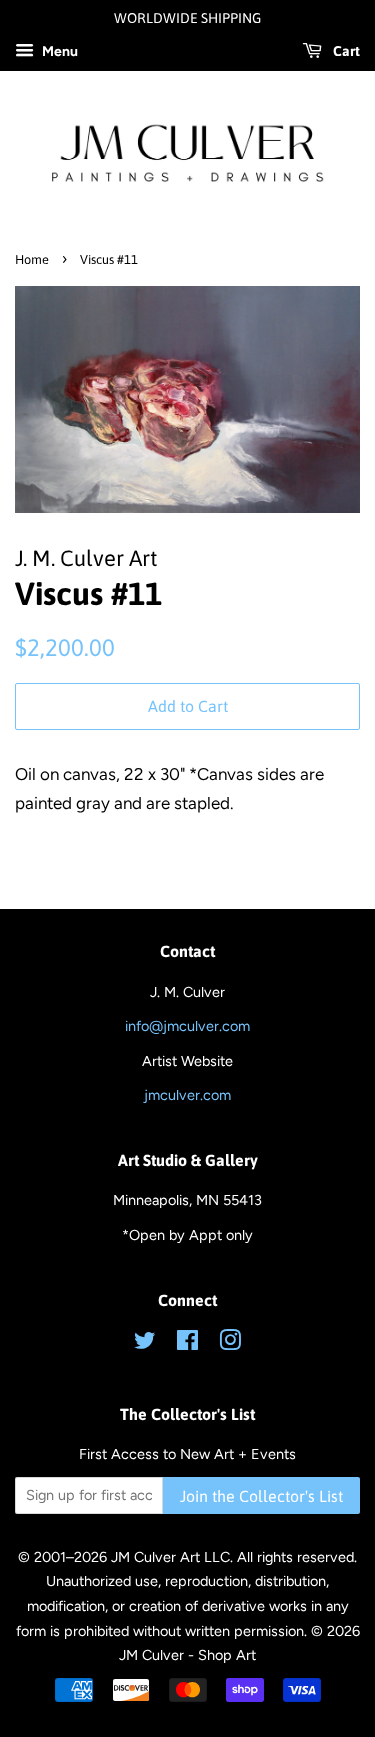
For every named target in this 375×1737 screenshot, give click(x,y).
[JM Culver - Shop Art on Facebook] (187, 1344)
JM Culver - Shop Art (187, 1655)
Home (32, 259)
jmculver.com (187, 1095)
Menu (58, 51)
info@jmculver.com (187, 1026)
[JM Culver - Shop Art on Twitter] (145, 1344)
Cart (345, 51)
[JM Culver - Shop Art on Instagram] (230, 1344)
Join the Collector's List (261, 1496)
